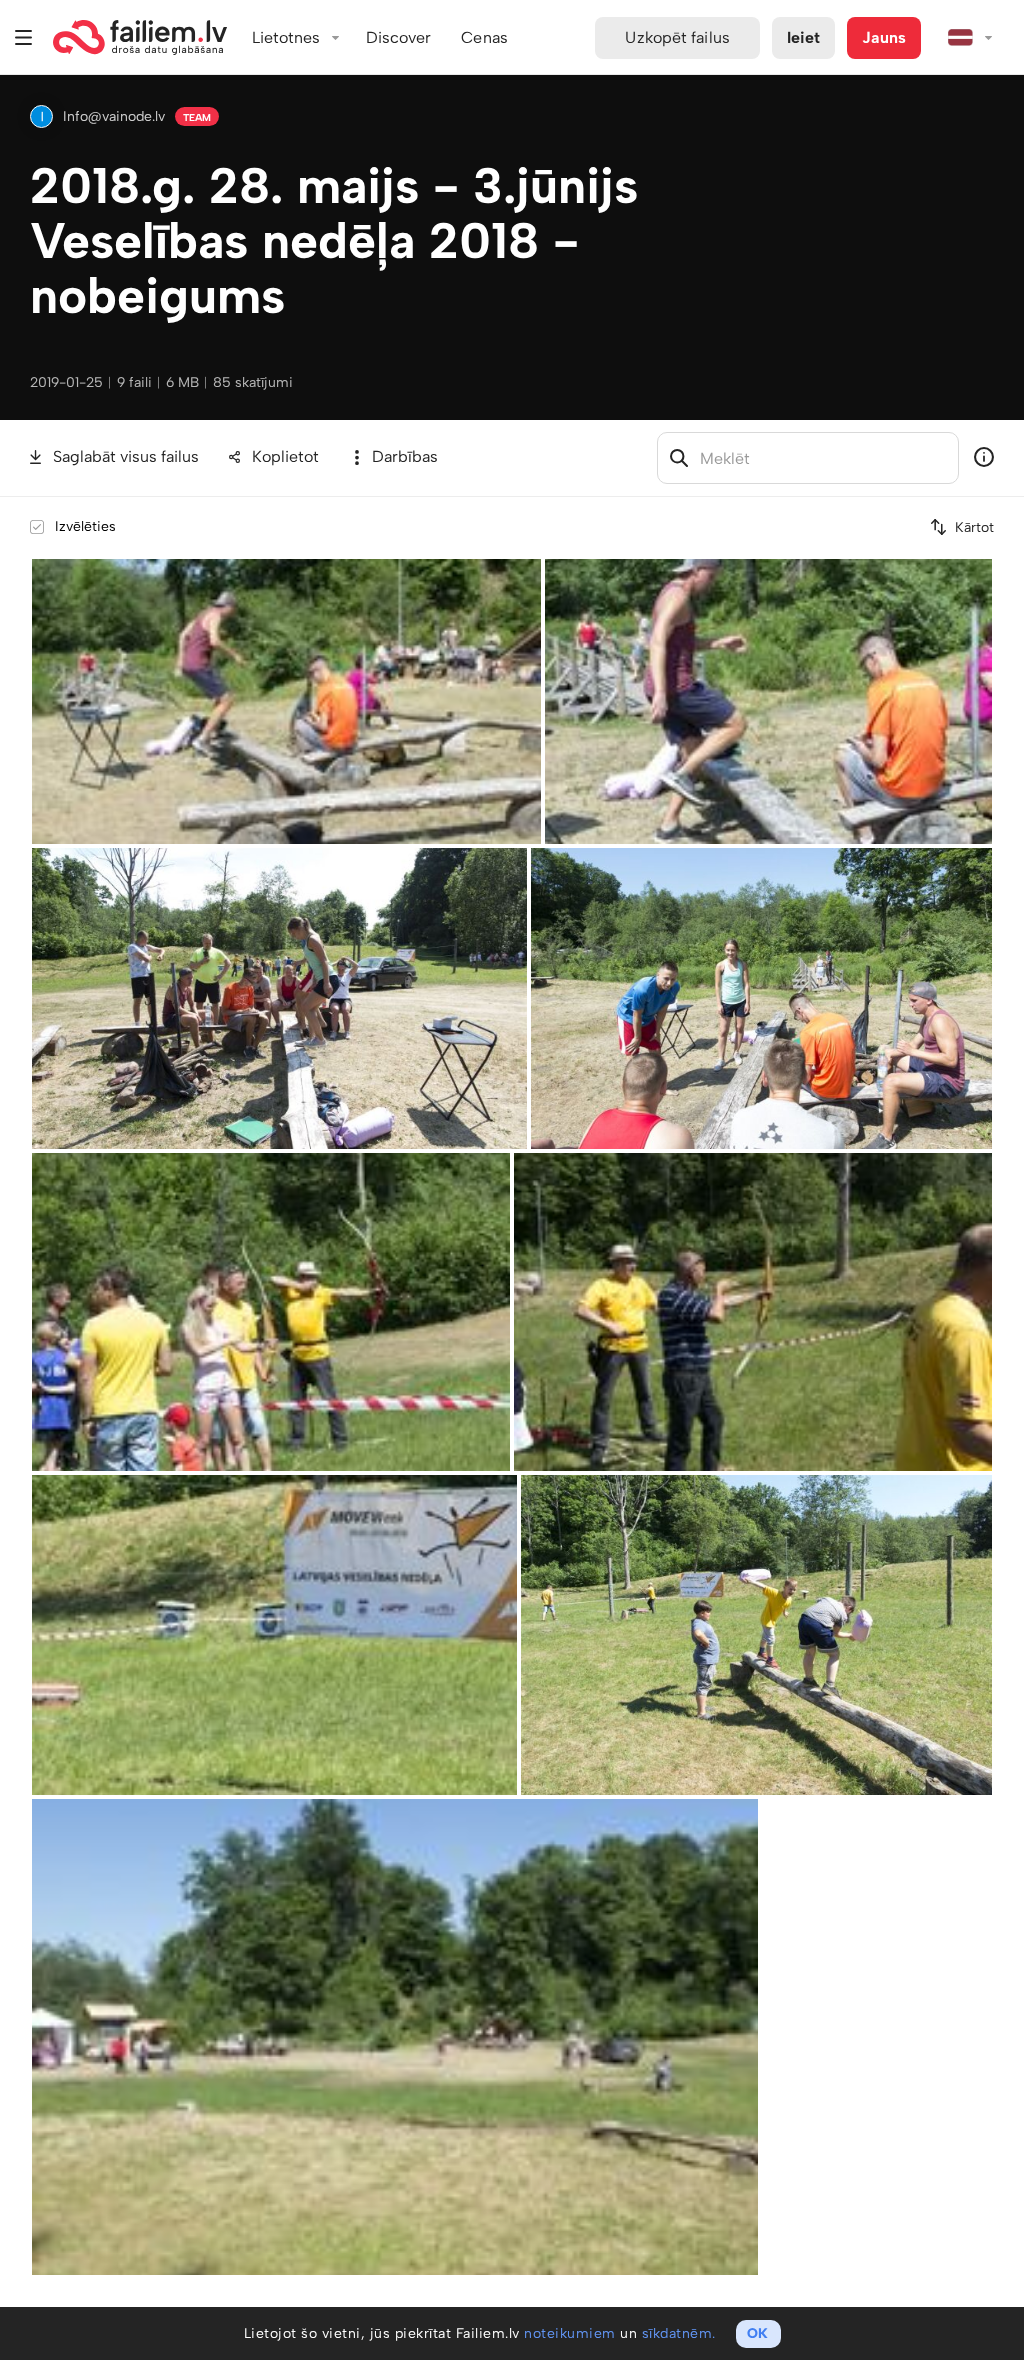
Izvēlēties (85, 526)
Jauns (884, 37)
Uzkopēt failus (677, 37)
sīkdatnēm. (679, 2333)
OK (757, 2333)
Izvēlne (24, 37)
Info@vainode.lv (114, 116)
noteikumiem (570, 2333)
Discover (399, 37)
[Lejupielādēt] (527, 572)
